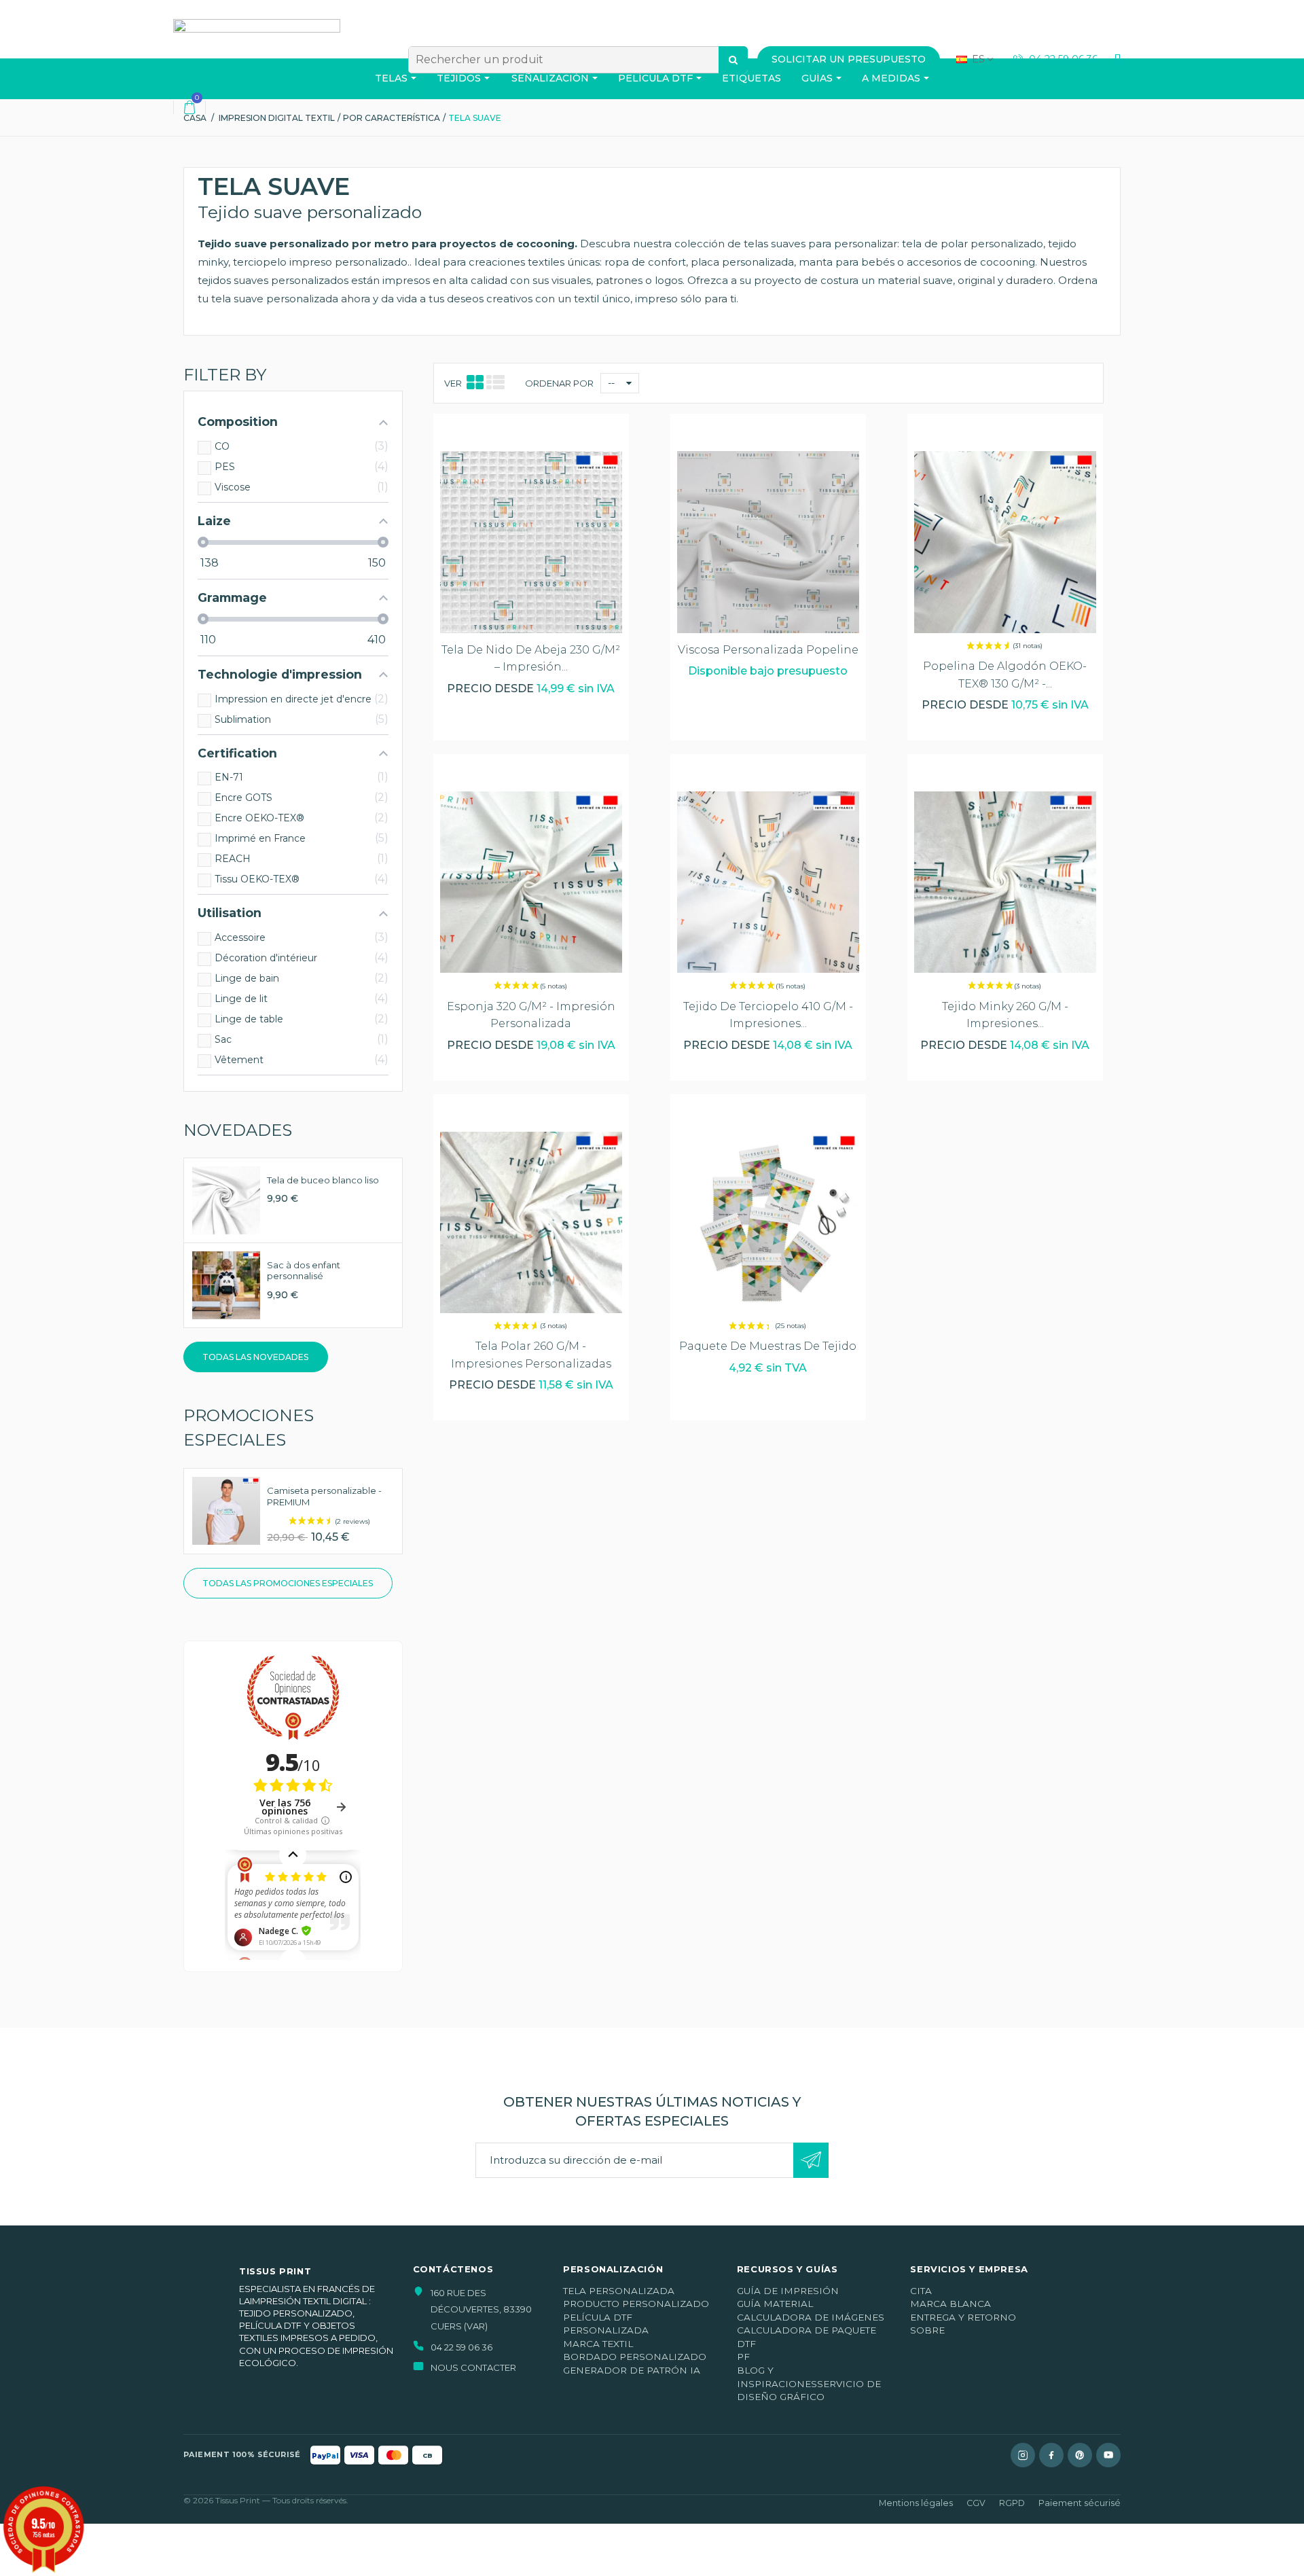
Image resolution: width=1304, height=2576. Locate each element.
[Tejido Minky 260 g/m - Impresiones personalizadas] (1005, 882)
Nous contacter (473, 2367)
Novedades (238, 1130)
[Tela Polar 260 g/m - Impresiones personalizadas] (531, 1222)
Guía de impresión (788, 2291)
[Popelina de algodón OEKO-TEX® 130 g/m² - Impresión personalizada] (1005, 542)
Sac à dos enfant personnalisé (304, 1271)
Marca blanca (950, 2304)
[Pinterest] (1080, 2455)
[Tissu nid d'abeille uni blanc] (226, 1199)
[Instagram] (1023, 2455)
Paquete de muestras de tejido (768, 1346)
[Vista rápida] (531, 437)
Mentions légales (916, 2503)
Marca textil (598, 2344)
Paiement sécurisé (1080, 2503)
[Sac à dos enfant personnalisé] (226, 1284)
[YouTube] (1108, 2455)
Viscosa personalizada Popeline (768, 650)
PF (743, 2357)
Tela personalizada (619, 2291)
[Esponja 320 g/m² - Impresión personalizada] (531, 882)
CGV (976, 2503)
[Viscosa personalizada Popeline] (768, 542)
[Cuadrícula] (475, 383)
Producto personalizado (636, 2304)
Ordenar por (559, 383)
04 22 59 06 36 (1062, 59)
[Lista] (495, 383)
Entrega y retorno (963, 2317)
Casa (195, 118)
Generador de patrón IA (632, 2370)
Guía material (775, 2304)
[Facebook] (1051, 2455)
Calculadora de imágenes (811, 2317)
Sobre (927, 2330)
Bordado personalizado (635, 2357)
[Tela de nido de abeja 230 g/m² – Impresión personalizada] (531, 542)
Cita (921, 2291)
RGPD (1012, 2503)
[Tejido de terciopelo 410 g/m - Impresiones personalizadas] (768, 882)
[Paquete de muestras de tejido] (768, 1222)
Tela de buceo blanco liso (323, 1180)
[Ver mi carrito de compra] (189, 107)
